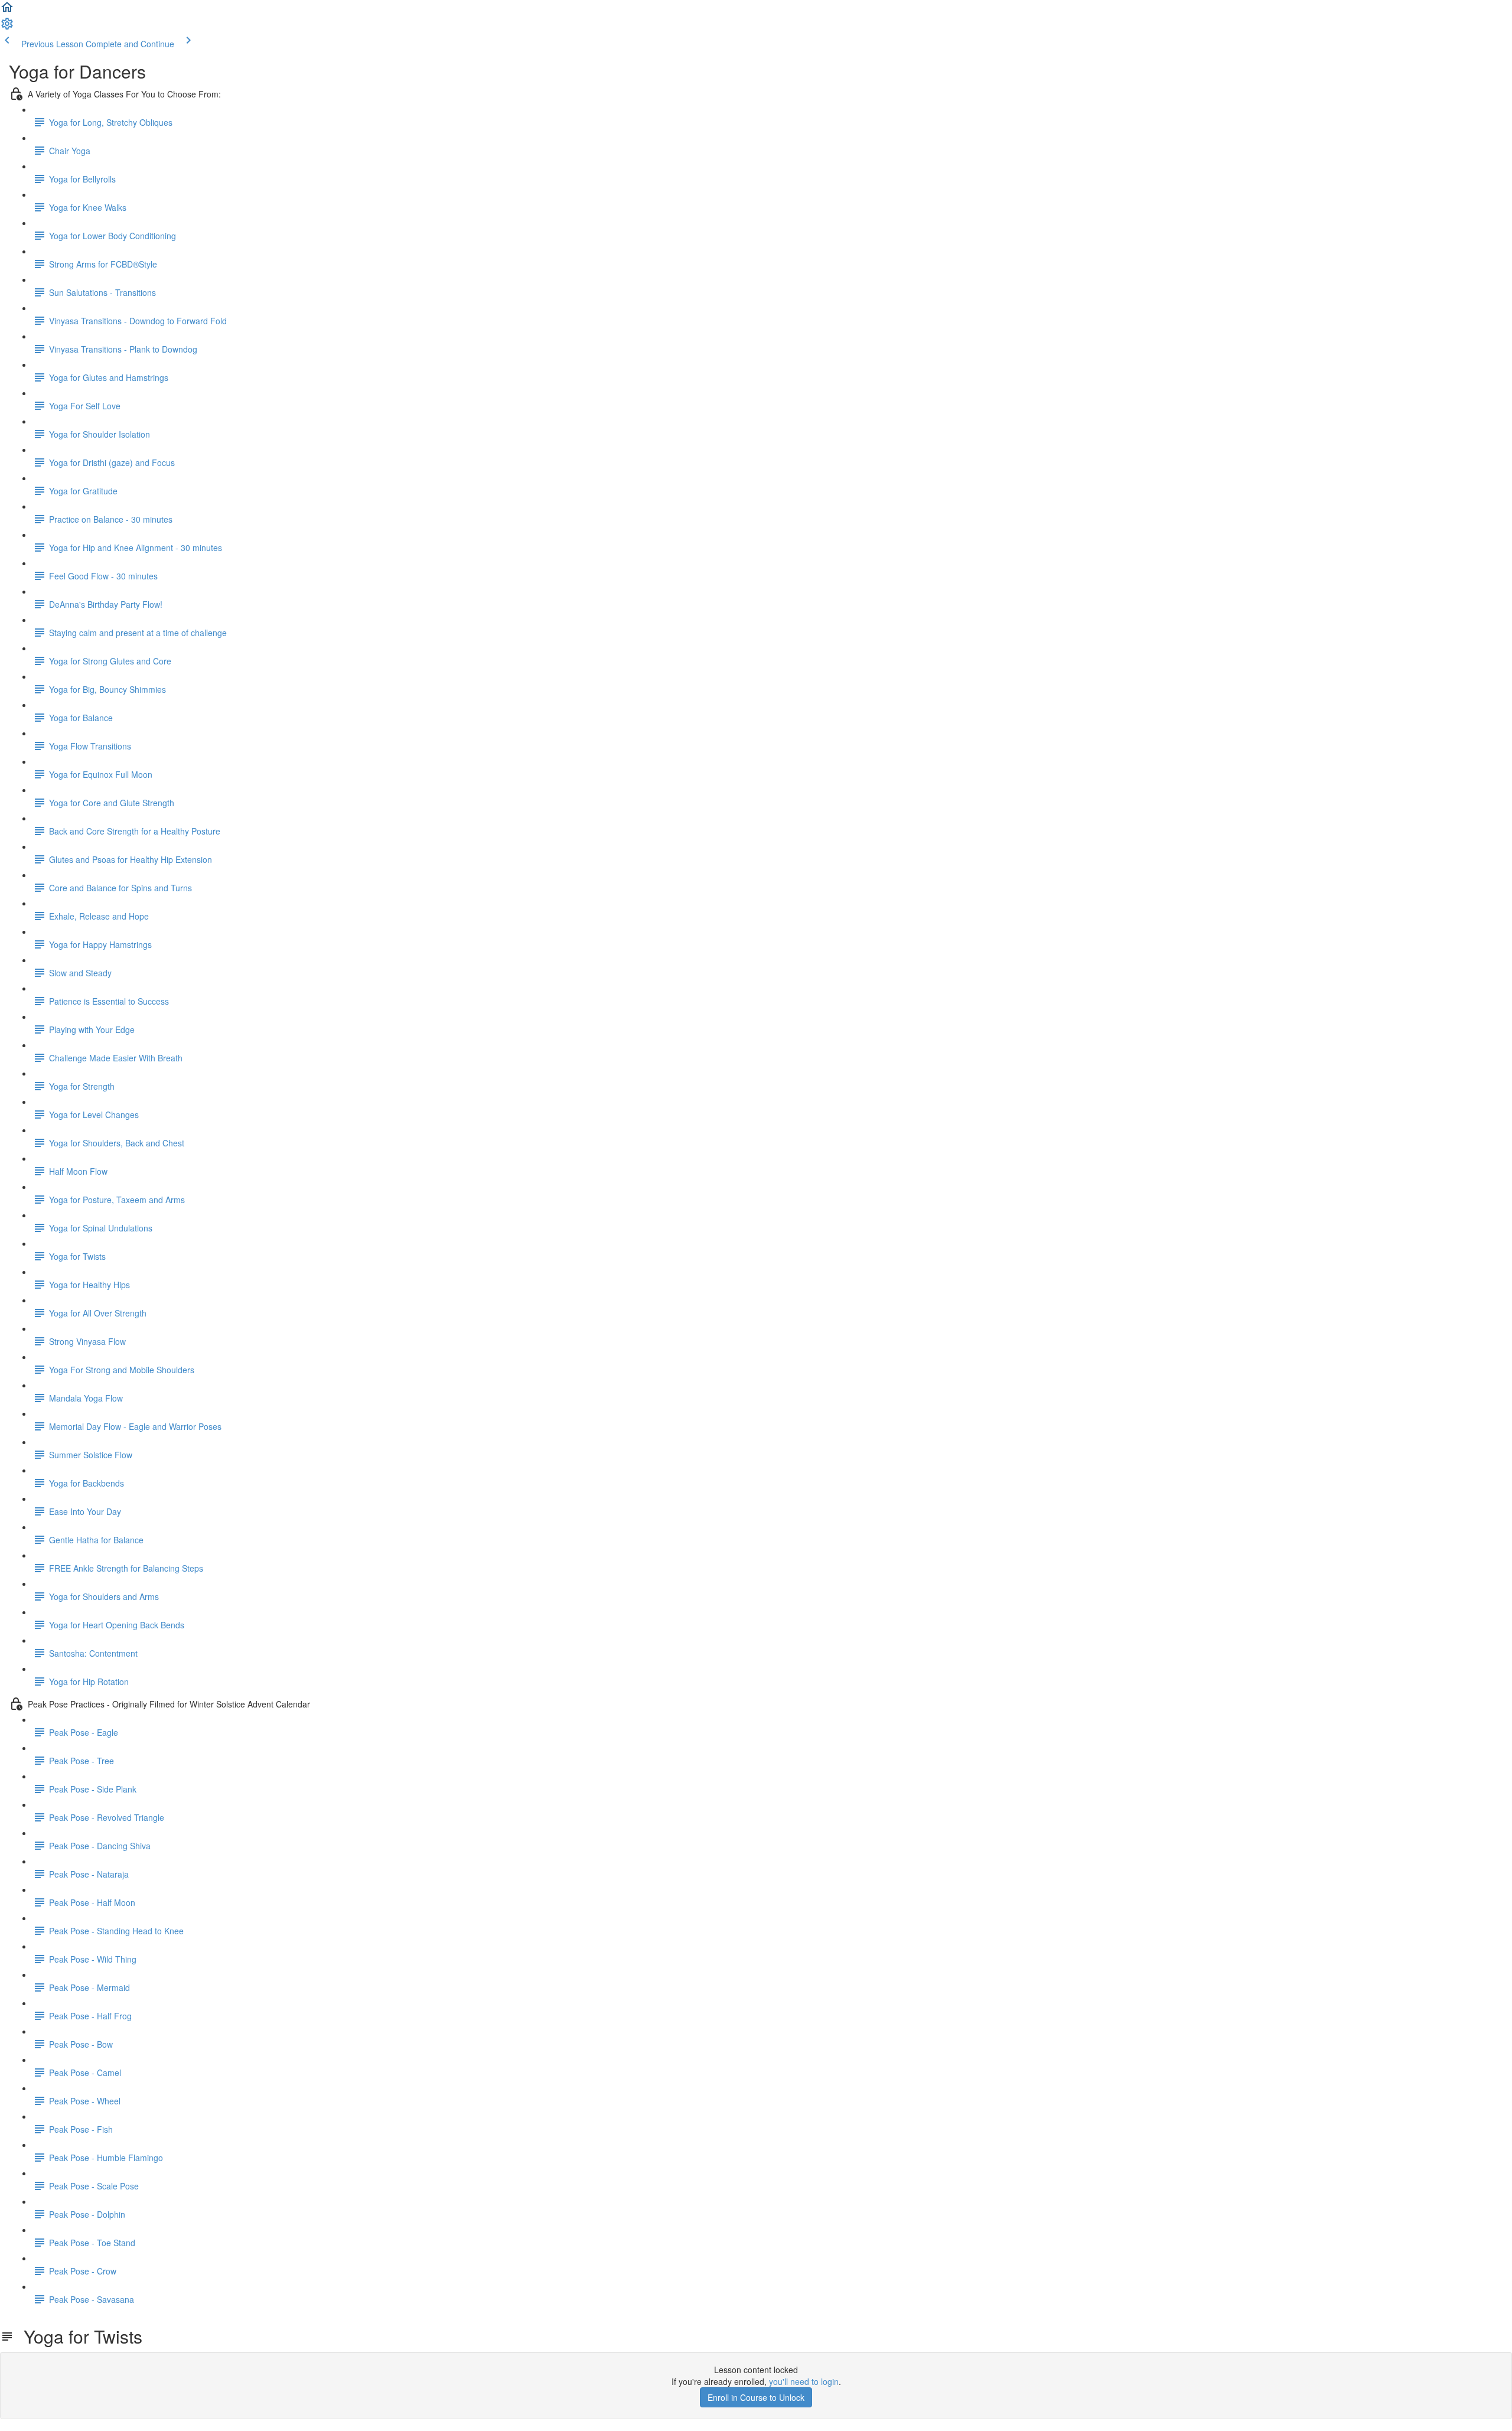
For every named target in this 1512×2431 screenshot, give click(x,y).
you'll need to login (804, 2381)
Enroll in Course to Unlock (756, 2397)
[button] (7, 11)
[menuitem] (7, 27)
